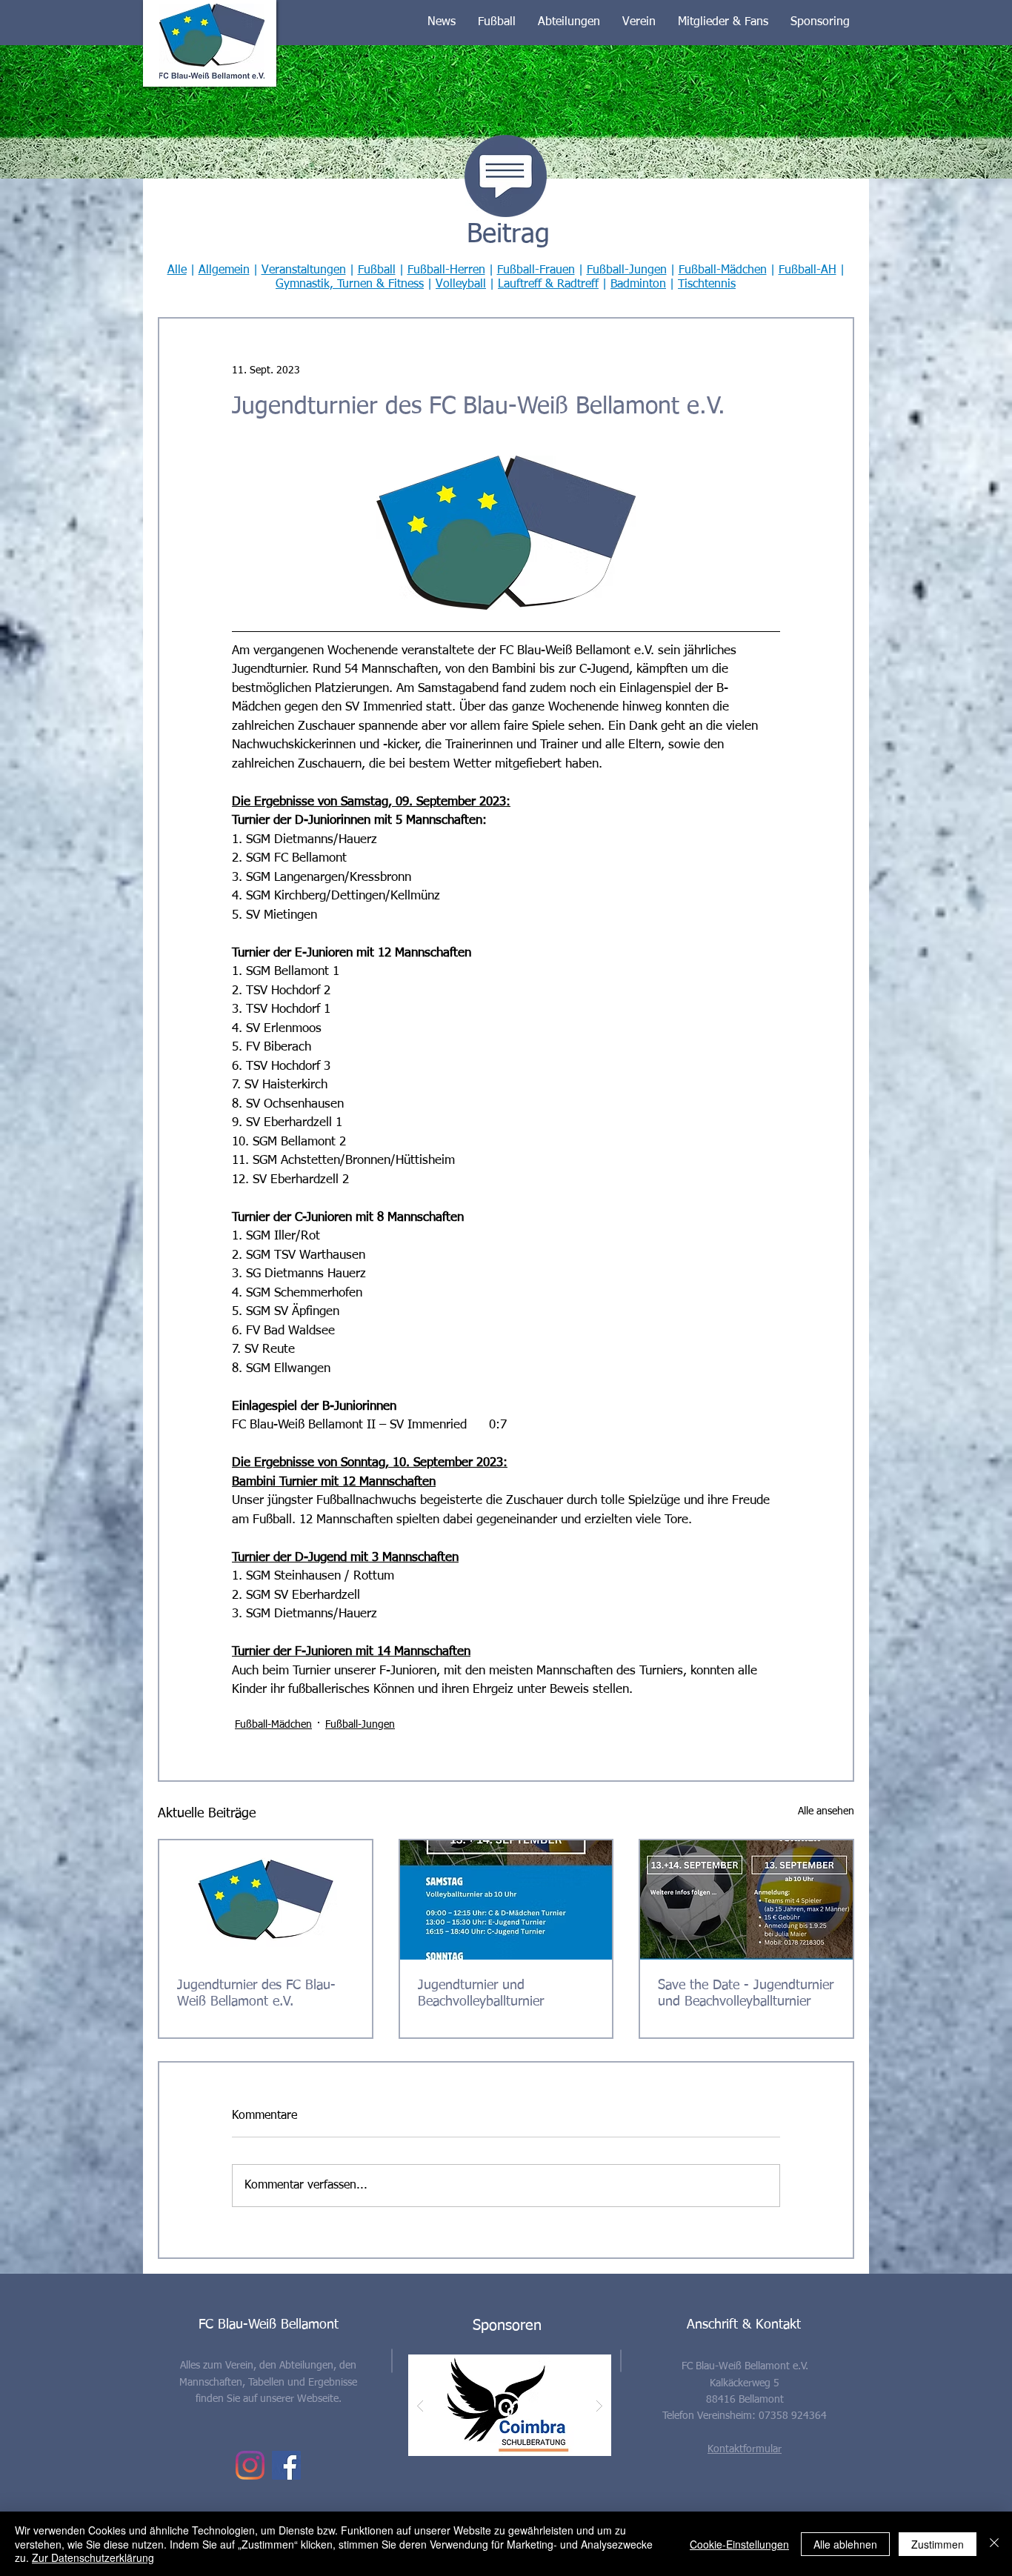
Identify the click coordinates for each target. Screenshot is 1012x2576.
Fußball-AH (808, 270)
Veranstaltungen (304, 270)
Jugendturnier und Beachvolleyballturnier (481, 1994)
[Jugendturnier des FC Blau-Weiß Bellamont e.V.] (266, 1900)
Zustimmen (938, 2544)
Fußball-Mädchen (723, 270)
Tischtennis (707, 284)
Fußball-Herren (446, 270)
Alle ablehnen (845, 2544)
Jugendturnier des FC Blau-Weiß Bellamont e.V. (256, 1994)
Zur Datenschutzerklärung (93, 2557)
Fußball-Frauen (536, 270)
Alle (177, 270)
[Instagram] (250, 2465)
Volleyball (461, 284)
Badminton (638, 284)
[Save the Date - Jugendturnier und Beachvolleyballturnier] (746, 1900)
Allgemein (224, 270)
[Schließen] (994, 2544)
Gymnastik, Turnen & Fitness (350, 284)
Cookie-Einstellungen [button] (739, 2544)
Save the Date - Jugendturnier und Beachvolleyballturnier (746, 1994)
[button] (442, 22)
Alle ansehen (826, 1811)
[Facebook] (286, 2465)
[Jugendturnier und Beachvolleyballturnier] (506, 1900)
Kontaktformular (745, 2449)
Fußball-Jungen (627, 270)
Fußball (377, 270)
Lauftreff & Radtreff (548, 284)
